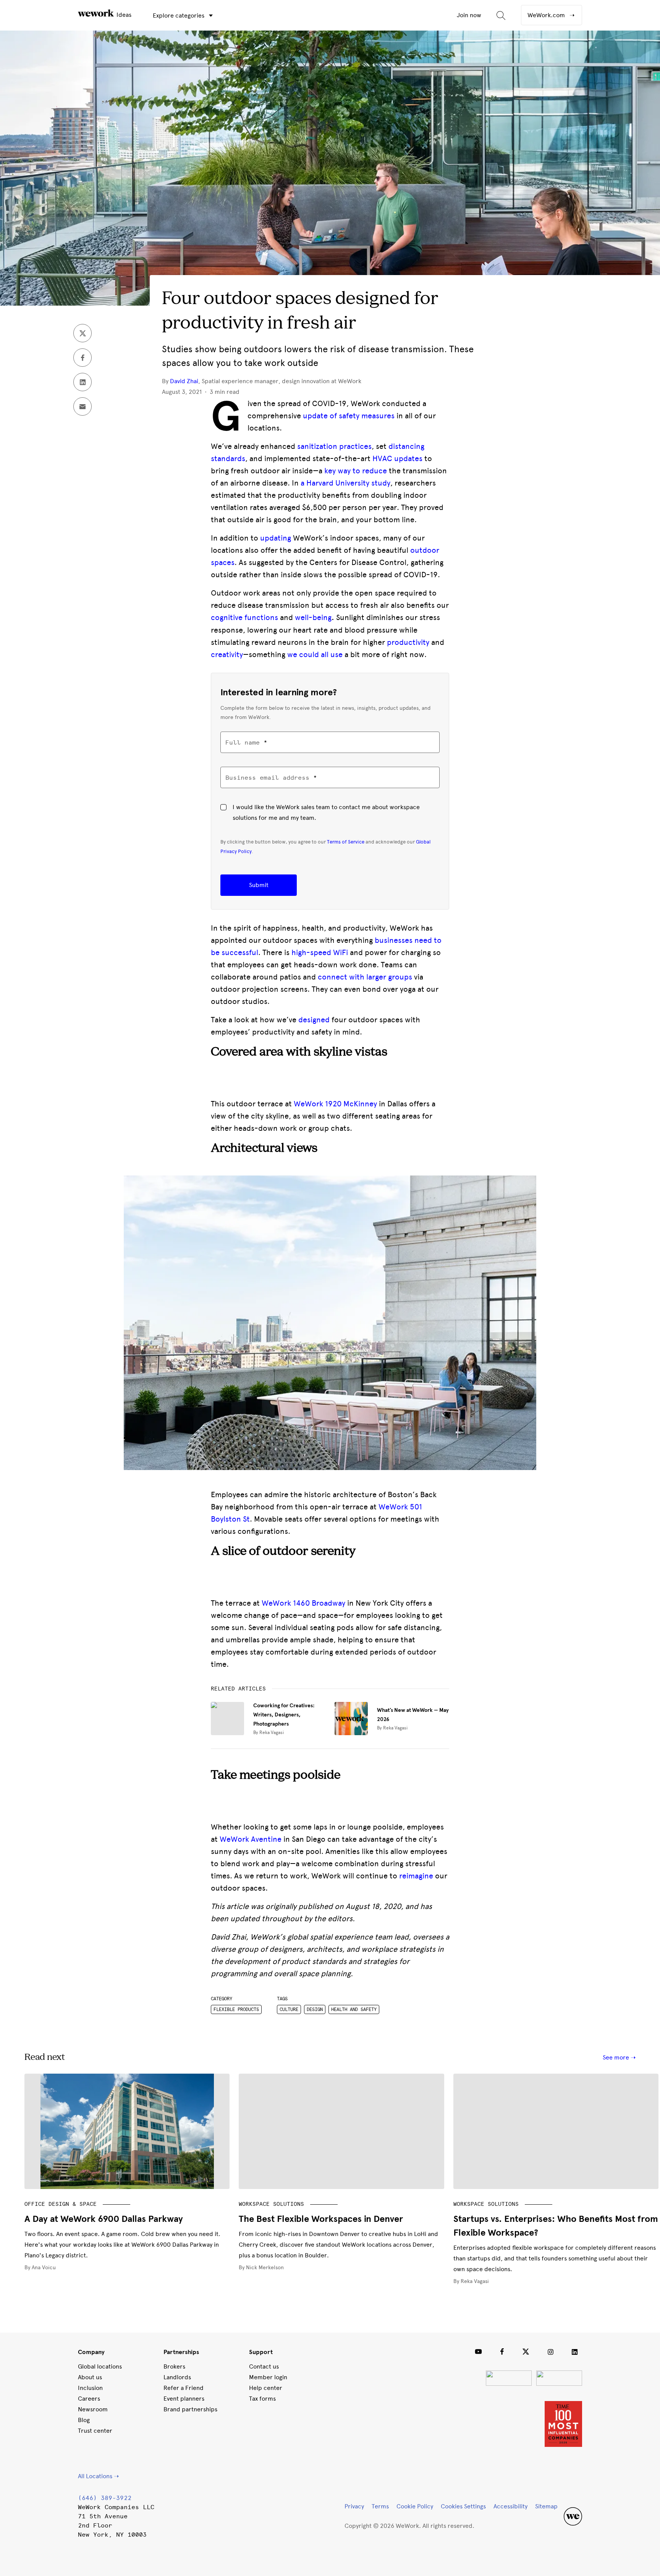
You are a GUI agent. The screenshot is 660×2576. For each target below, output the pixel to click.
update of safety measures (349, 416)
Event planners (184, 2399)
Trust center (95, 2431)
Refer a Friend (184, 2388)
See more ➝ (619, 2057)
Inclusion (90, 2388)
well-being (313, 617)
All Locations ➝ (98, 2476)
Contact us (264, 2366)
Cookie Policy (415, 2506)
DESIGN (315, 2009)
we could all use (315, 654)
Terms (380, 2506)
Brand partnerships (190, 2409)
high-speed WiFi (320, 952)
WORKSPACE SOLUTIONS (271, 2204)
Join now (469, 15)
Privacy (354, 2506)
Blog (84, 2420)
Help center (266, 2388)
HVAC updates (397, 458)
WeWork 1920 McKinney (335, 1104)
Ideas (123, 15)
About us (90, 2377)
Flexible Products (236, 2009)
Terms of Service (346, 842)
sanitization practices (334, 446)
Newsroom (93, 2409)
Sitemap (546, 2506)
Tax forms (262, 2399)
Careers (89, 2399)
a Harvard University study (345, 483)
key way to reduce (356, 471)
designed (314, 1020)
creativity (227, 654)
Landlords (177, 2377)
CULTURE (289, 2009)
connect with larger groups (365, 977)
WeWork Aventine (251, 1839)
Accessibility (510, 2506)
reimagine (416, 1876)
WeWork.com (547, 15)
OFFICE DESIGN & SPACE (61, 2204)
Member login (268, 2377)
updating (276, 538)
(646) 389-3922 (105, 2498)
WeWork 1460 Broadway (303, 1603)
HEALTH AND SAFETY (354, 2009)
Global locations (100, 2366)
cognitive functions (244, 617)
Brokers (174, 2366)
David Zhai (184, 381)
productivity (408, 642)
